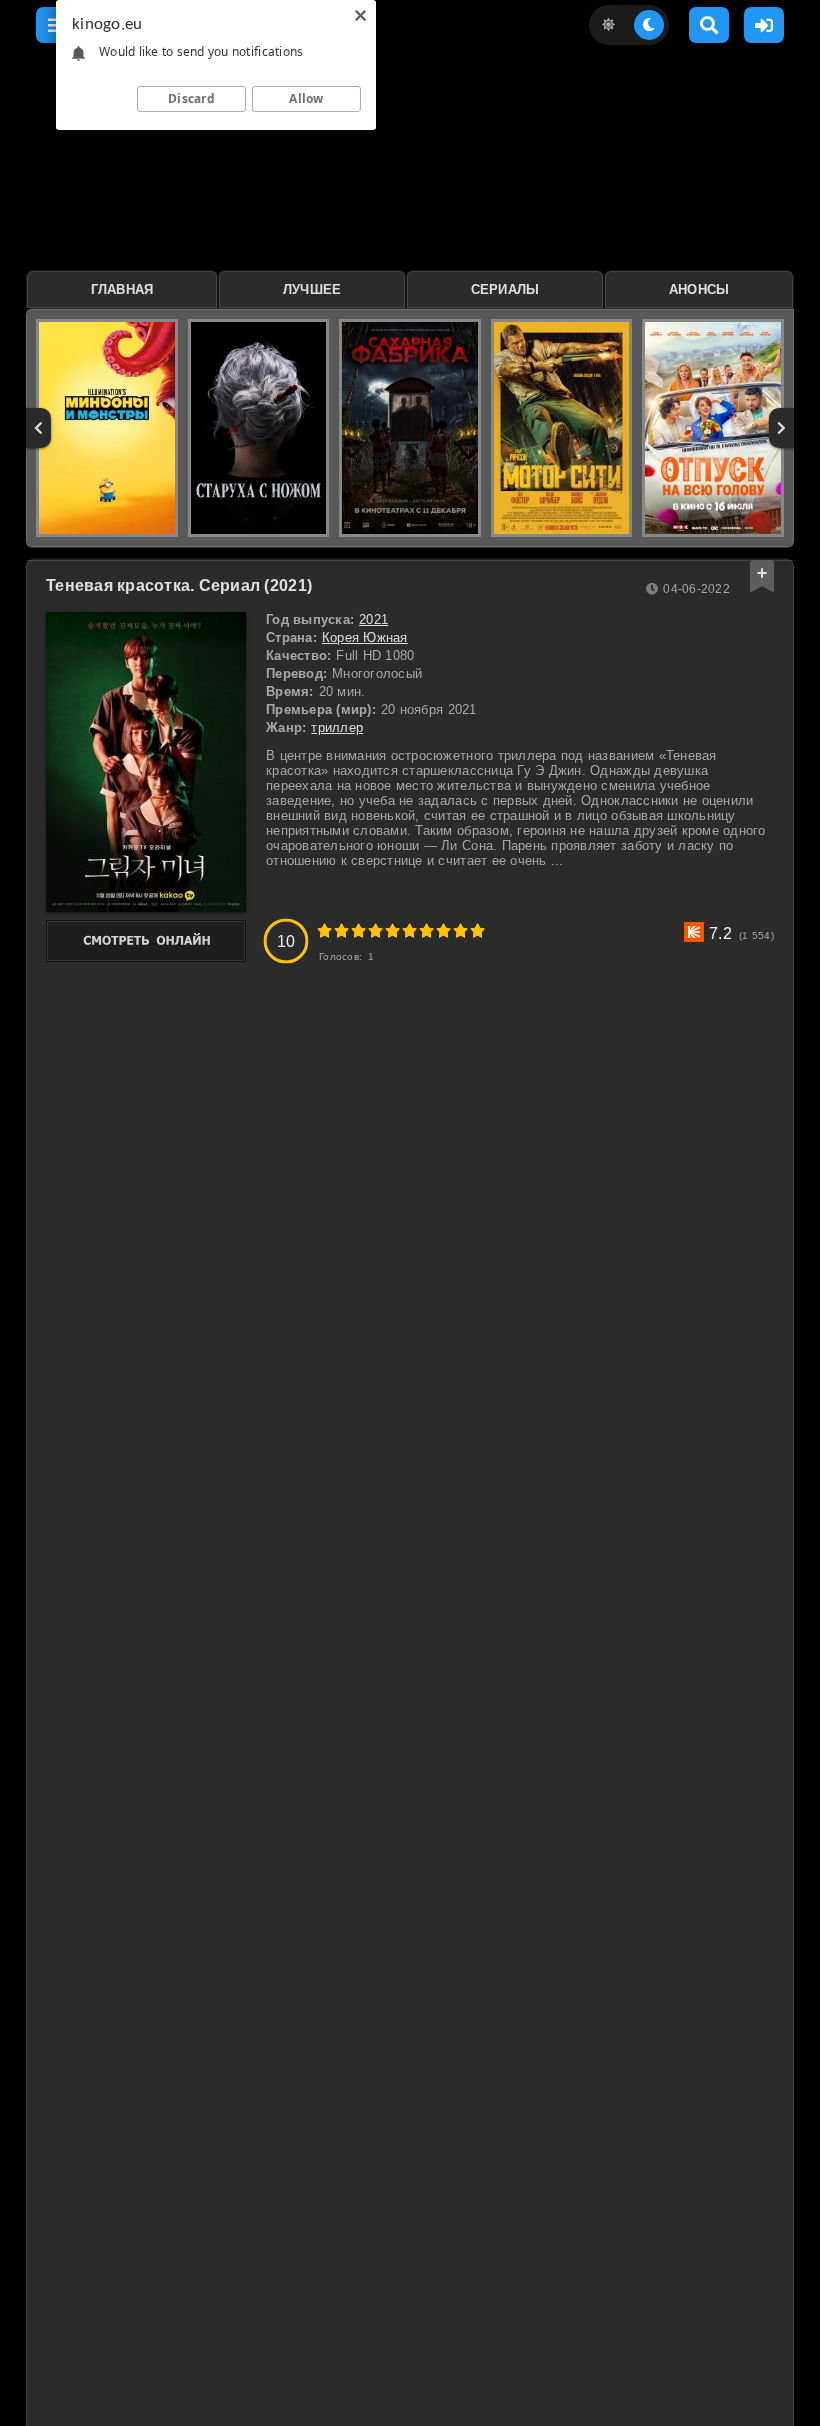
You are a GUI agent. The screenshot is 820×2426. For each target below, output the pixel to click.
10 (477, 930)
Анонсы (699, 289)
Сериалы (505, 289)
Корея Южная (365, 637)
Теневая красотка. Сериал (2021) (179, 585)
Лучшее (312, 289)
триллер (337, 727)
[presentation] (38, 428)
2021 (373, 619)
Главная (122, 289)
